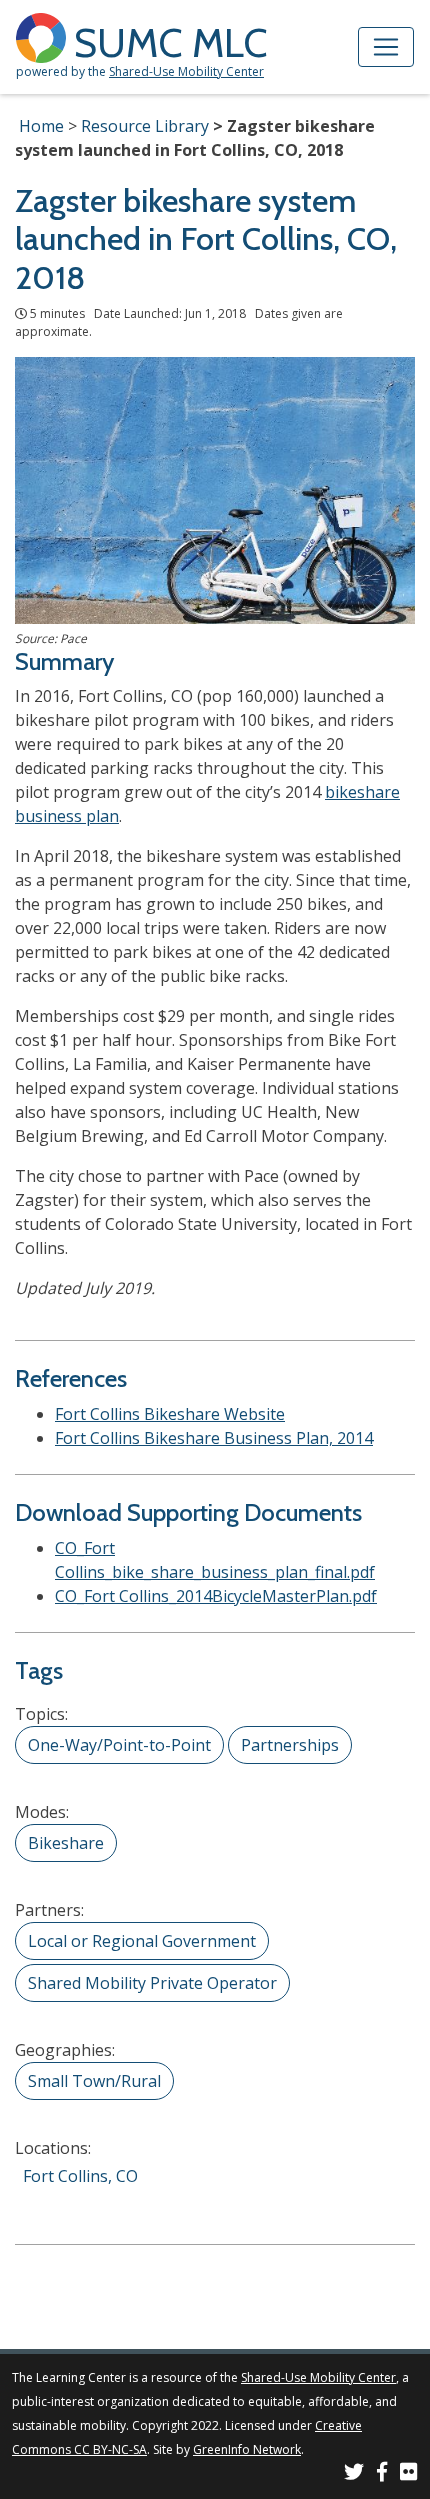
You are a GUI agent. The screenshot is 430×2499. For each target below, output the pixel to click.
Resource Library (145, 126)
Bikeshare (66, 1843)
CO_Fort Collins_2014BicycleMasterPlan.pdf (216, 1596)
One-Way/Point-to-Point (119, 1745)
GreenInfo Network (247, 2449)
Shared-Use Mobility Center (186, 71)
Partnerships (290, 1745)
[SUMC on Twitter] (354, 2474)
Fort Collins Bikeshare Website (170, 1414)
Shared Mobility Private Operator (152, 1983)
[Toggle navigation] (386, 47)
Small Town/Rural (94, 2081)
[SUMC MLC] (45, 36)
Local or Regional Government (142, 1941)
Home (41, 126)
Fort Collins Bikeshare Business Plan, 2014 (214, 1438)
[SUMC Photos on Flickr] (409, 2474)
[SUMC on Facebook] (382, 2474)
